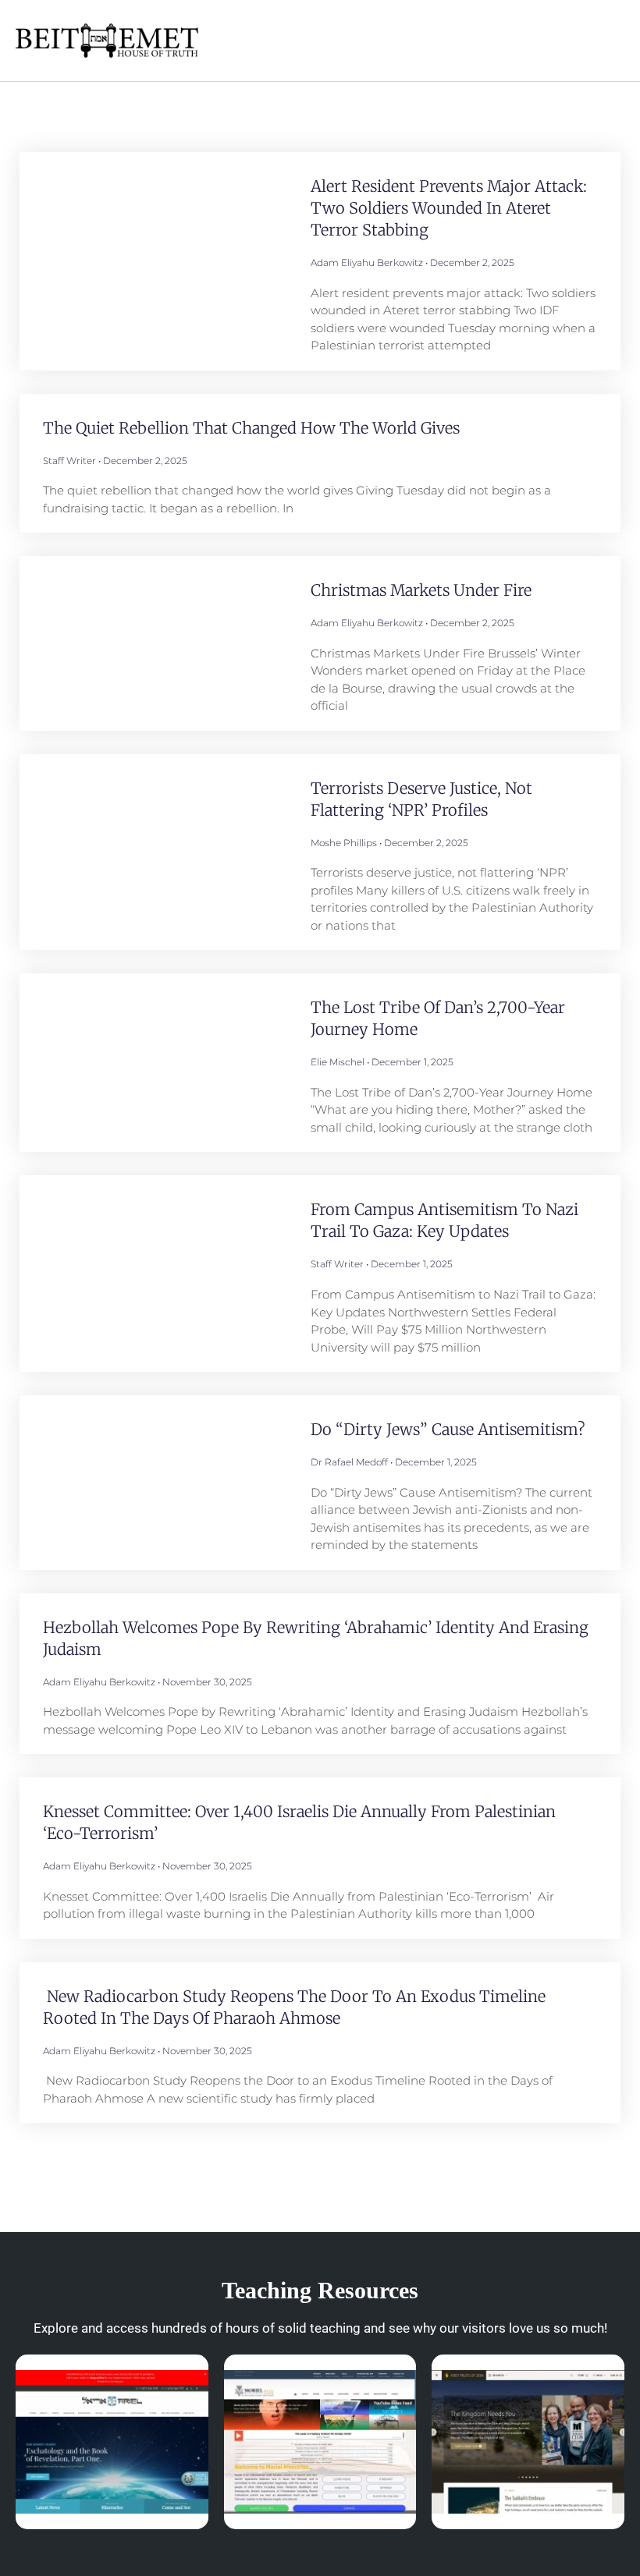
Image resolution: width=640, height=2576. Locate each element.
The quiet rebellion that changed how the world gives (251, 428)
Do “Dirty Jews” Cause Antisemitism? (448, 1429)
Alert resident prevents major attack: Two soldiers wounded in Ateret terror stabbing (449, 208)
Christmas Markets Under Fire (421, 590)
